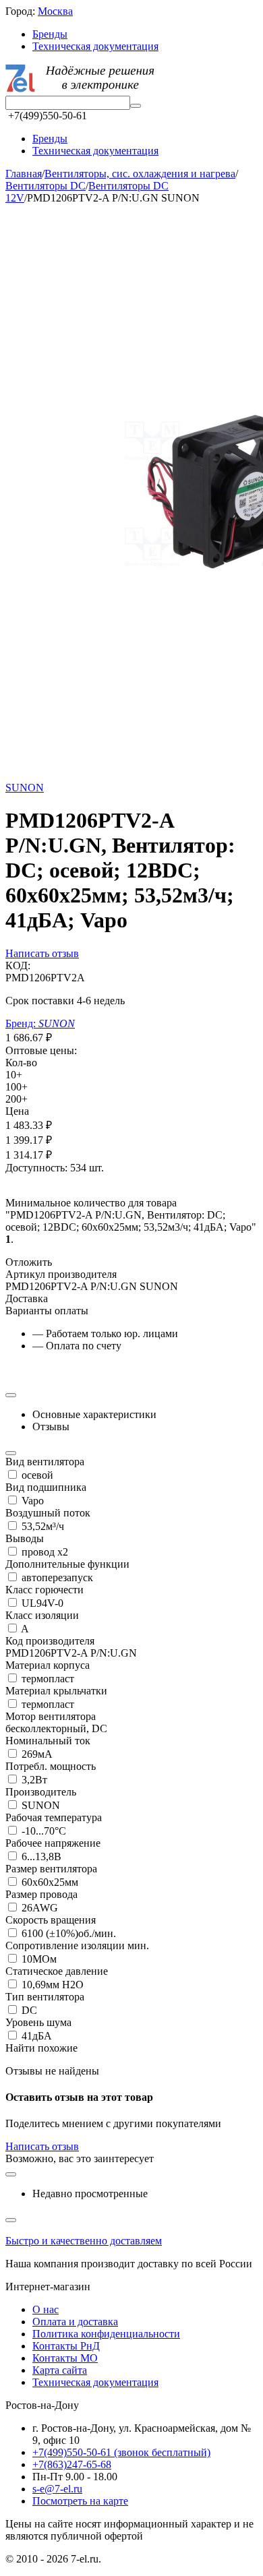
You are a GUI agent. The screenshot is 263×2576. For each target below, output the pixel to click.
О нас (46, 2309)
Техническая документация (95, 46)
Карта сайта (60, 2370)
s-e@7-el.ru (57, 2489)
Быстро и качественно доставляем (84, 2241)
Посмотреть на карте (80, 2501)
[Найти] (136, 106)
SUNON (25, 788)
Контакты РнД (66, 2346)
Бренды (50, 34)
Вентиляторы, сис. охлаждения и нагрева (140, 174)
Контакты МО (65, 2358)
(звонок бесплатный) (121, 2452)
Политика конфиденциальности (106, 2334)
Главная (24, 174)
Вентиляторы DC (46, 186)
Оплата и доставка (75, 2322)
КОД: (18, 965)
